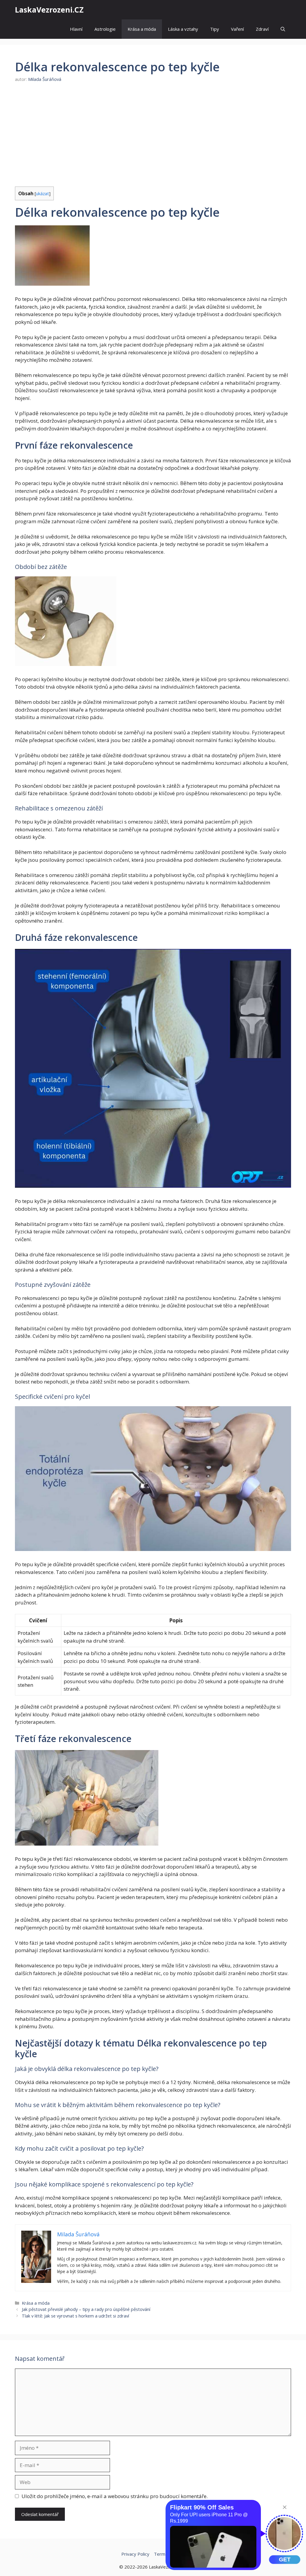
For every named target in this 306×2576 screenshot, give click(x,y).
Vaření (237, 29)
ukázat (42, 193)
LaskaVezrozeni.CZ (49, 10)
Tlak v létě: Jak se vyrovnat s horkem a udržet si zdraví (75, 2316)
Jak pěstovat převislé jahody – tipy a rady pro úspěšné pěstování (86, 2309)
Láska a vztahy (183, 29)
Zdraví (262, 29)
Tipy (215, 29)
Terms (161, 2554)
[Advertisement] (153, 135)
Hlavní (76, 29)
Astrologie (105, 29)
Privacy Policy (135, 2554)
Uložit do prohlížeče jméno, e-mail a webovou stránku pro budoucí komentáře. (115, 2496)
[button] (283, 29)
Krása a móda (142, 29)
